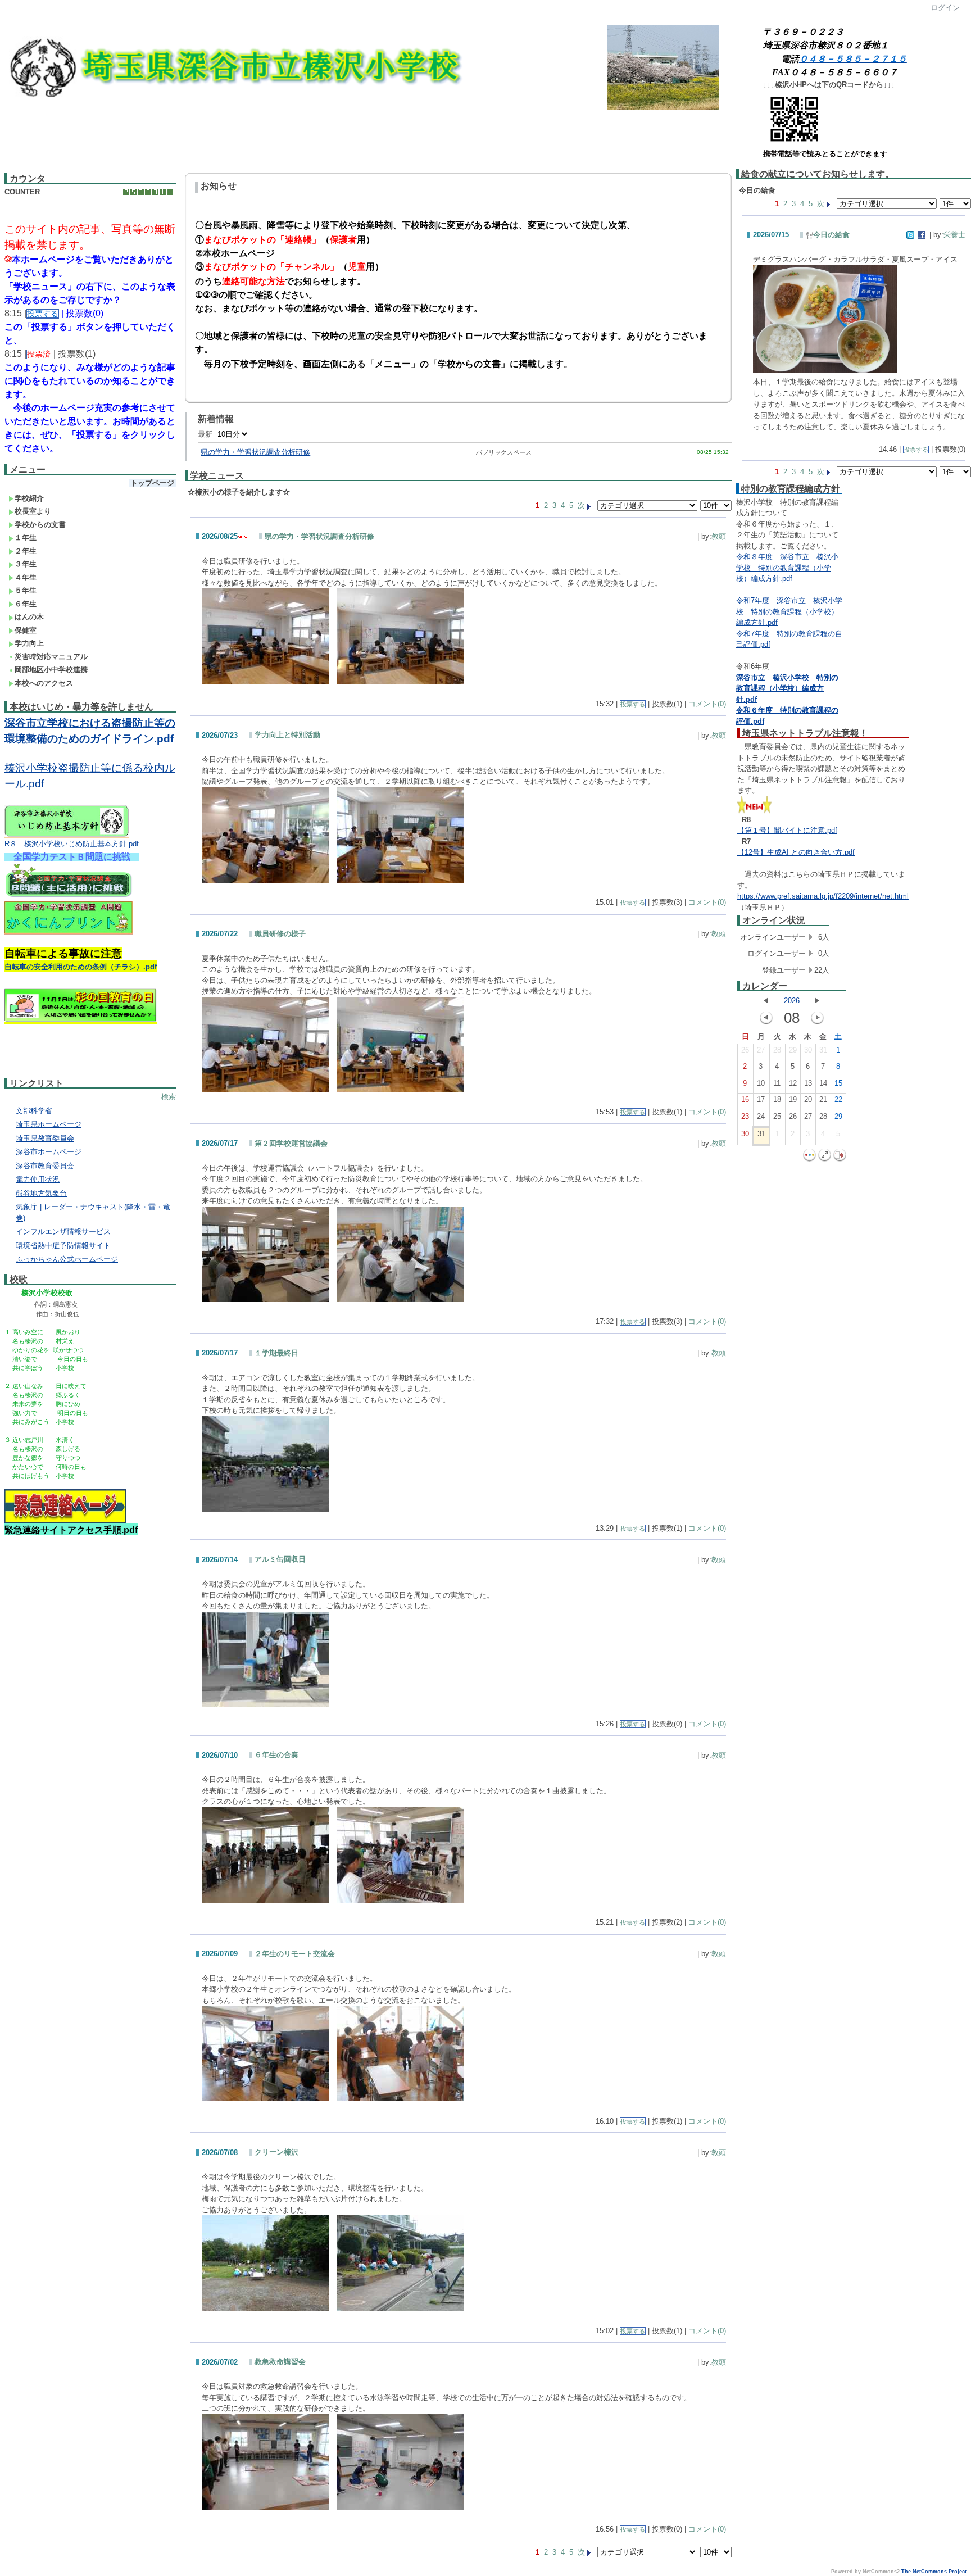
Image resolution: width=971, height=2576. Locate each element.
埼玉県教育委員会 (45, 1138)
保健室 (26, 630)
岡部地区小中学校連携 (51, 670)
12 (793, 1083)
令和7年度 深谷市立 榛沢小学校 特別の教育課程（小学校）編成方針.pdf (789, 611)
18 (777, 1099)
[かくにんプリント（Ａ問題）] (69, 933)
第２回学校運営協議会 (291, 1143)
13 (808, 1083)
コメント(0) (707, 704)
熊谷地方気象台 (41, 1193)
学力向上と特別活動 (287, 735)
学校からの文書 (40, 525)
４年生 (26, 577)
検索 (169, 1097)
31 (823, 1050)
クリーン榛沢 (276, 2152)
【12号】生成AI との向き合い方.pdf (796, 852)
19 (793, 1099)
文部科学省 (34, 1111)
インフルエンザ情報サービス (63, 1232)
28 (777, 1050)
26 (745, 1050)
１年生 (26, 538)
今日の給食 (831, 235)
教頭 (719, 536)
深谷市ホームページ (49, 1152)
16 (745, 1099)
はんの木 (29, 617)
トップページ (152, 483)
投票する (633, 704)
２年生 (26, 551)
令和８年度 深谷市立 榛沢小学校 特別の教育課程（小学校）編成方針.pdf (787, 568)
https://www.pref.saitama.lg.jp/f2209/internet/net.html (823, 896)
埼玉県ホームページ (49, 1124)
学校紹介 (29, 498)
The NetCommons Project (934, 2572)
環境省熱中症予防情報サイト (63, 1246)
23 (745, 1116)
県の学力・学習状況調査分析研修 (255, 452)
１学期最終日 (276, 1353)
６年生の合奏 (276, 1755)
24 (761, 1116)
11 (777, 1083)
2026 (792, 1001)
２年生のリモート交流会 (295, 1954)
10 (761, 1083)
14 (823, 1083)
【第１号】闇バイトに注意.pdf (787, 830)
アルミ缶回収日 (280, 1559)
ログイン (945, 8)
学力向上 (29, 643)
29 (793, 1050)
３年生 (26, 564)
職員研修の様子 (280, 934)
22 (838, 1099)
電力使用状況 (38, 1179)
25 (777, 1116)
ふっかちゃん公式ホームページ (67, 1259)
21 (823, 1099)
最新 (206, 434)
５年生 (26, 590)
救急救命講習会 (280, 2362)
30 (808, 1050)
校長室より (33, 511)
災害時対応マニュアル (51, 657)
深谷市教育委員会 (45, 1166)
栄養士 (954, 235)
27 (761, 1050)
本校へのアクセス (44, 683)
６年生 (26, 604)
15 (838, 1083)
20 (808, 1099)
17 (761, 1099)
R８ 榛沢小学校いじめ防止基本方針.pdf (72, 844)
